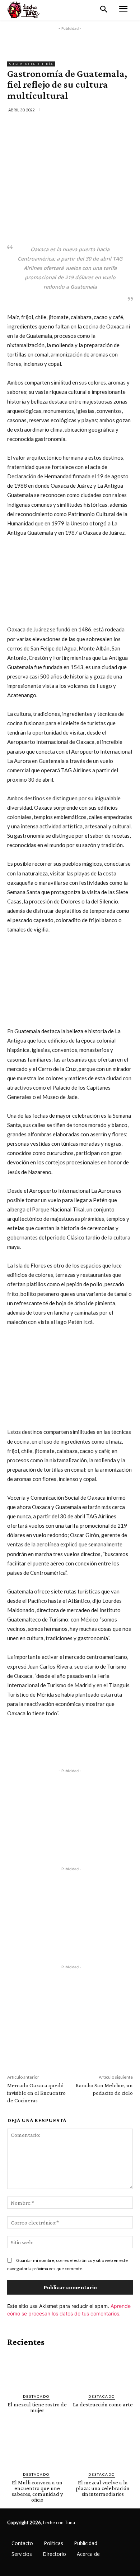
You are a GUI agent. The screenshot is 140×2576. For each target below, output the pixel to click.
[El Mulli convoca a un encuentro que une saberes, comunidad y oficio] (37, 2448)
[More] (103, 125)
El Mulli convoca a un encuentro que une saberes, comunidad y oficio (37, 2491)
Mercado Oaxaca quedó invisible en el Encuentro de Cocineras (36, 2093)
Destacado (36, 2396)
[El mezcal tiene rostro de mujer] (37, 2371)
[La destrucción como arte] (103, 2371)
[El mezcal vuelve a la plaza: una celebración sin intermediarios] (103, 2448)
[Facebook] (37, 125)
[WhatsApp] (87, 125)
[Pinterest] (70, 125)
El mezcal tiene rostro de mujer (37, 2407)
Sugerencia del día (31, 64)
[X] (53, 125)
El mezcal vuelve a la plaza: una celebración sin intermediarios (103, 2488)
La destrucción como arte (103, 2404)
